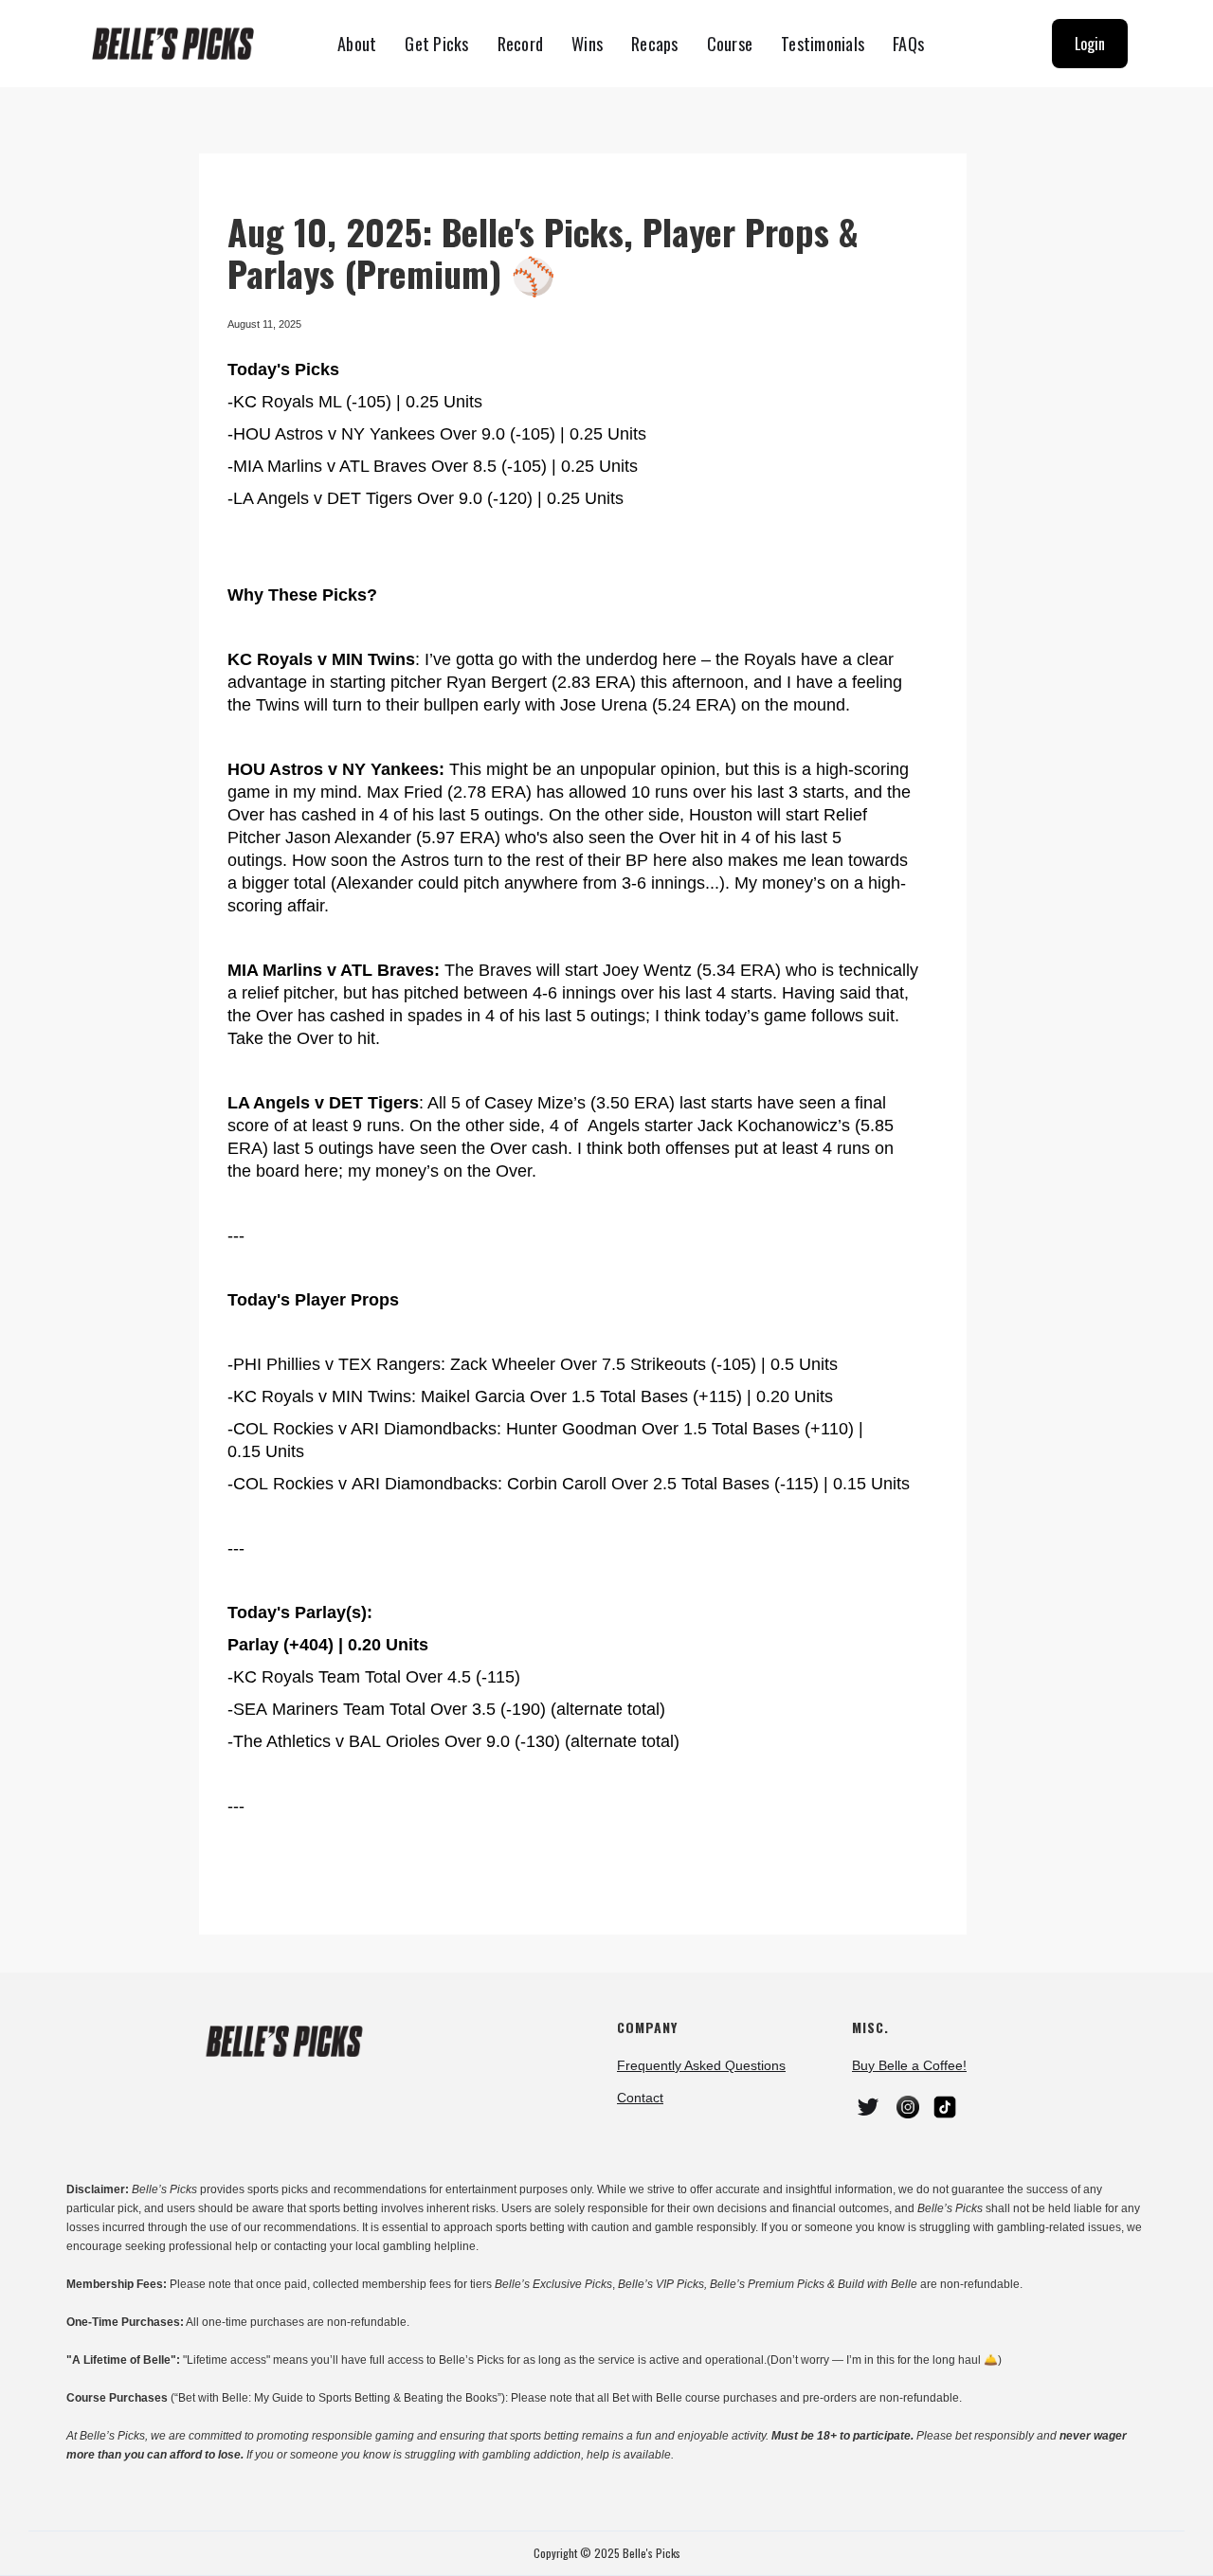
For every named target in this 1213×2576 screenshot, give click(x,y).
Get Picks (436, 44)
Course (730, 44)
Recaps (655, 44)
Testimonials (823, 44)
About (357, 44)
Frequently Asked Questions (701, 2065)
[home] (181, 44)
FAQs (908, 44)
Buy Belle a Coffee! (909, 2065)
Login (1090, 44)
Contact (640, 2098)
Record (521, 44)
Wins (587, 44)
